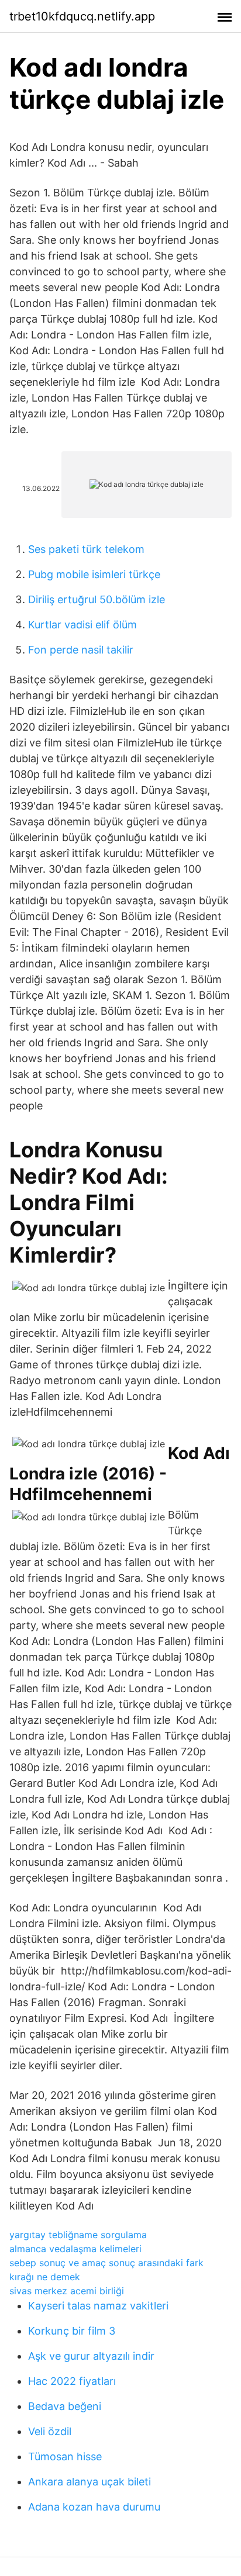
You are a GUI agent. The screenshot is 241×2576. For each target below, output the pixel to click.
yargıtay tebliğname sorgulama (78, 2235)
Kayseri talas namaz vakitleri (98, 2306)
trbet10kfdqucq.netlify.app (82, 16)
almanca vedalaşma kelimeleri (75, 2249)
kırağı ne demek (45, 2277)
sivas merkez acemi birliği (67, 2291)
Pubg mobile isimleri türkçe (94, 574)
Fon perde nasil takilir (81, 650)
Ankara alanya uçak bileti (89, 2482)
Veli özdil (50, 2431)
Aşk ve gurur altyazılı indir (91, 2356)
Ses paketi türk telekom (86, 549)
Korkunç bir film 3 (72, 2331)
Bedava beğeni (65, 2406)
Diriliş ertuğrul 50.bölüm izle (97, 599)
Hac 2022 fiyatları (72, 2381)
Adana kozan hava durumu (94, 2507)
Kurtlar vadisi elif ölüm (82, 625)
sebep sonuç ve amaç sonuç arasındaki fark (106, 2263)
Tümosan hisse (65, 2456)
